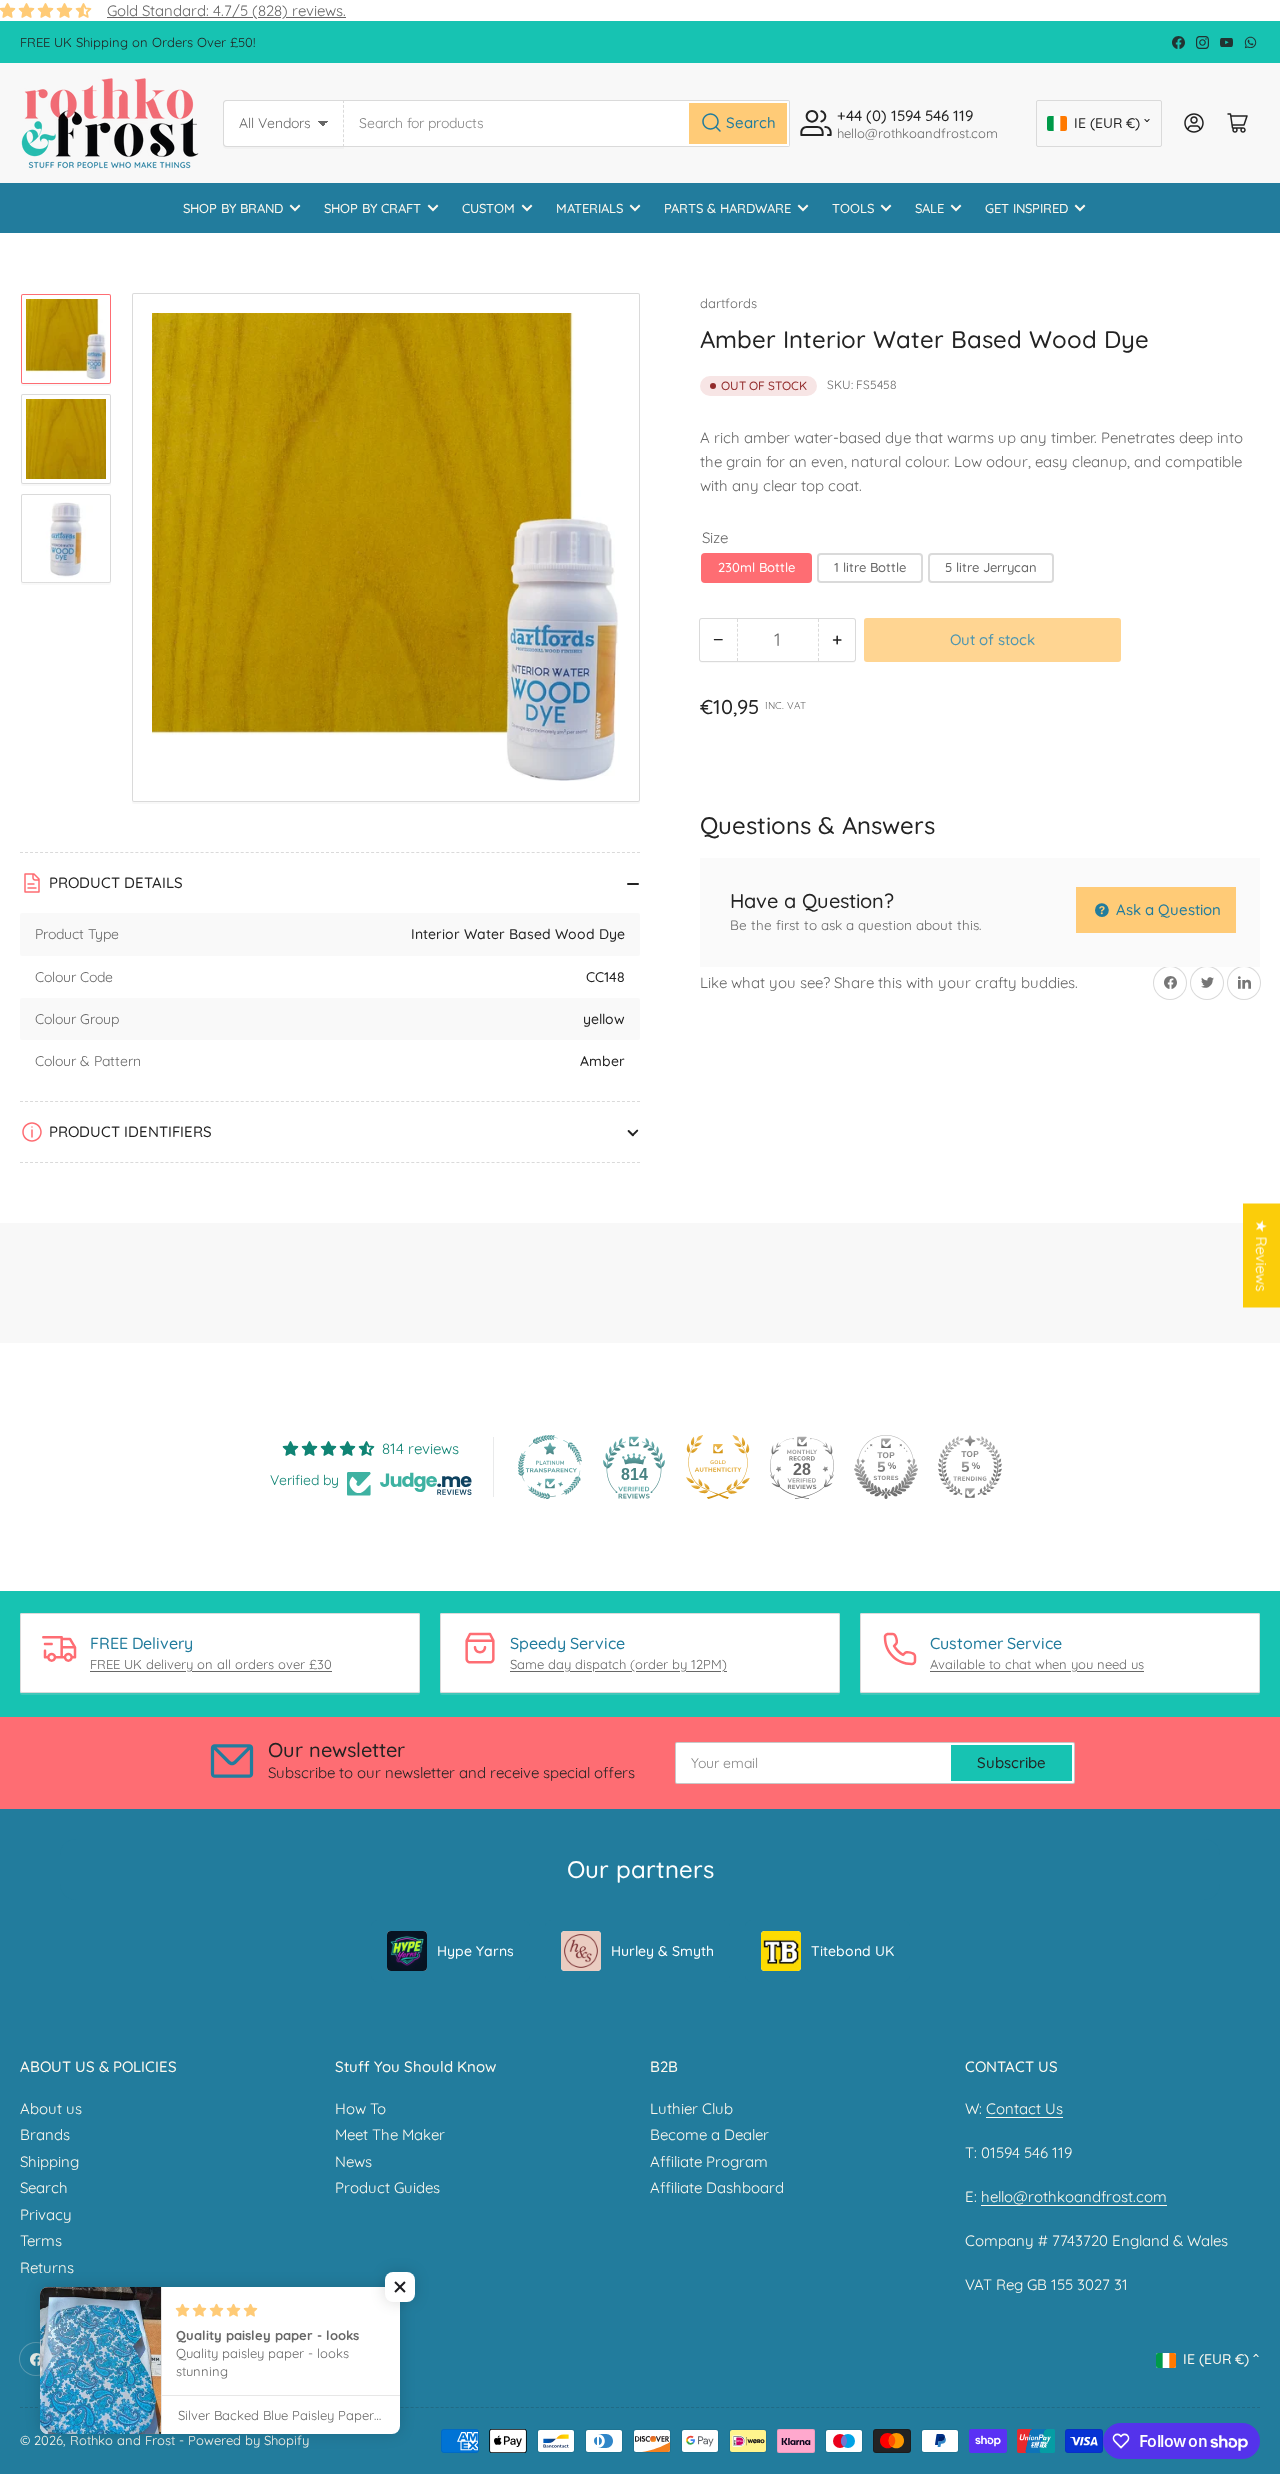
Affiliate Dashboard (717, 2187)
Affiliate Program (709, 2161)
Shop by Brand (233, 208)
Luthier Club (691, 2108)
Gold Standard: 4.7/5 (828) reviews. (226, 10)
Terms (41, 2240)
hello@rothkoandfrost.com (1074, 2196)
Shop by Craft (372, 208)
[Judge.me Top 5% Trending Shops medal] (970, 1467)
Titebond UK (852, 1951)
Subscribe (1011, 1762)
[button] (400, 2287)
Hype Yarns (475, 1951)
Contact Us (1024, 2108)
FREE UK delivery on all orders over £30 (211, 1664)
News (353, 2161)
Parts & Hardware (727, 208)
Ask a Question (1166, 909)
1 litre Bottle (870, 567)
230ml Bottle (756, 567)
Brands (45, 2134)
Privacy (46, 2214)
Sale (929, 208)
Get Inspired (1026, 208)
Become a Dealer (709, 2134)
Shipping (49, 2161)
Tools (853, 208)
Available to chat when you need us (1037, 1664)
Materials (589, 208)
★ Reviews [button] (1261, 1256)
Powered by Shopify (248, 2440)
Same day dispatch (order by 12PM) (618, 1664)
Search (44, 2187)
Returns (47, 2267)
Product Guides (387, 2187)
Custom (488, 208)
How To (360, 2108)
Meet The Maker (390, 2134)
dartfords (728, 303)
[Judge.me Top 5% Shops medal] (886, 1467)
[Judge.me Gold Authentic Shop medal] (718, 1467)
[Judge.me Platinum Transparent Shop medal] (550, 1467)
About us (51, 2108)
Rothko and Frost (122, 2440)
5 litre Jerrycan (991, 567)
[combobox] (567, 123)
